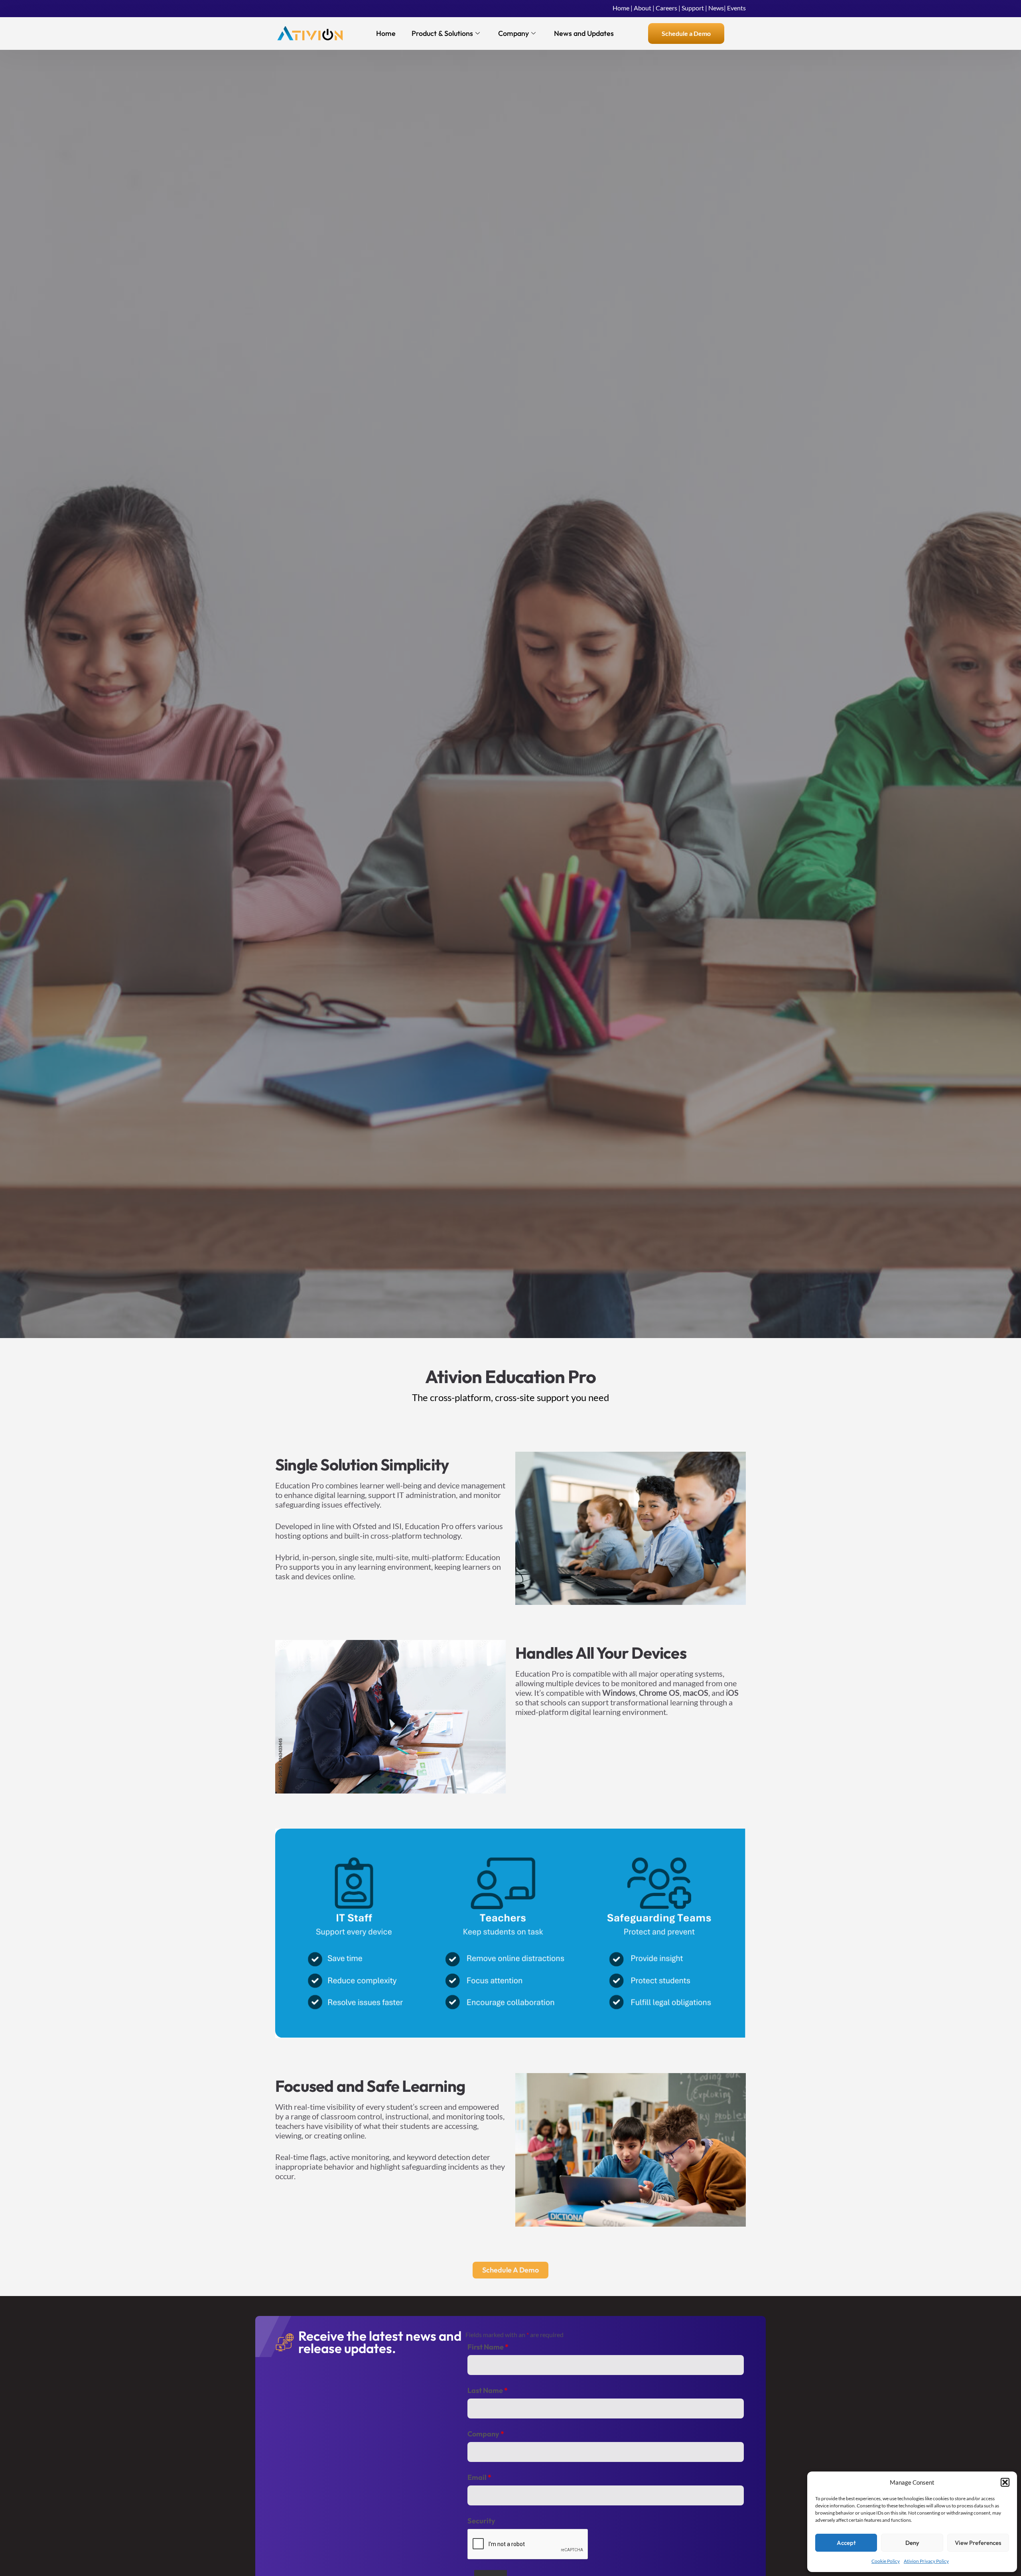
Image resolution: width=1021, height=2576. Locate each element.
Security (481, 2521)
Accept (846, 2543)
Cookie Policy (886, 2561)
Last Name (488, 2391)
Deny (912, 2543)
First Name (488, 2347)
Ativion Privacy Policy (926, 2561)
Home (621, 8)
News (716, 8)
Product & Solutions (442, 33)
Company (513, 33)
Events (736, 8)
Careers (666, 8)
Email (479, 2477)
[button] (1005, 2482)
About (643, 8)
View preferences (978, 2543)
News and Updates (584, 33)
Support (693, 8)
